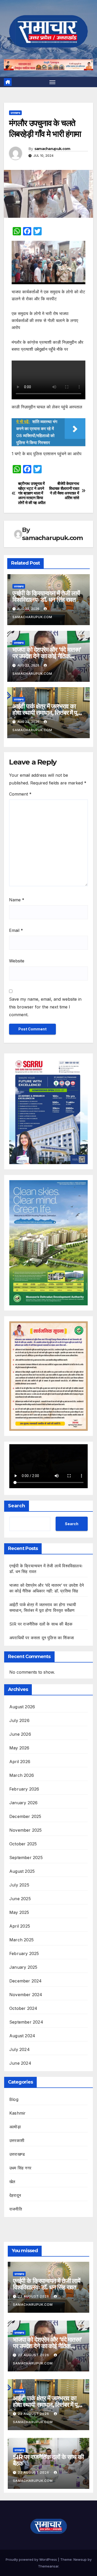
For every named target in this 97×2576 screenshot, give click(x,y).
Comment (20, 794)
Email (16, 930)
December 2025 (25, 1816)
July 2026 (19, 1720)
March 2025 (21, 1940)
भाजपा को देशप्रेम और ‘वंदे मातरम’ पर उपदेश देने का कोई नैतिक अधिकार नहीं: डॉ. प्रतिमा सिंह (47, 656)
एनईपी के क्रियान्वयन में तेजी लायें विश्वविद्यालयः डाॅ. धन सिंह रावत (46, 596)
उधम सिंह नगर (20, 2168)
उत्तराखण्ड (15, 113)
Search (17, 1506)
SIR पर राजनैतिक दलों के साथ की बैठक (41, 1624)
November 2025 (26, 1830)
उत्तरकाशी (17, 2140)
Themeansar (48, 2566)
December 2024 (26, 1981)
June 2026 (20, 1734)
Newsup (80, 2559)
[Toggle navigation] (53, 82)
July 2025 (19, 1885)
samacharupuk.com (52, 149)
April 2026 (20, 1762)
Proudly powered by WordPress (32, 2559)
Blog (14, 2099)
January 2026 (23, 1803)
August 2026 (22, 1707)
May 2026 (19, 1748)
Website (17, 961)
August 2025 (22, 1871)
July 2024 (20, 2049)
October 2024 (23, 2008)
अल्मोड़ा (15, 2127)
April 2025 (20, 1926)
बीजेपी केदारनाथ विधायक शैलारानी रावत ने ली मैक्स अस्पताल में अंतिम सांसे (64, 491)
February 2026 (24, 1789)
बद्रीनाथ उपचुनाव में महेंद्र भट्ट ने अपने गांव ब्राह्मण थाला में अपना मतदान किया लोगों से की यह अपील (32, 493)
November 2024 (26, 1995)
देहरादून (15, 2195)
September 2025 (26, 1858)
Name (17, 900)
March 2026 (22, 1775)
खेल (12, 2182)
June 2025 (20, 1899)
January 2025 (23, 1967)
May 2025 (19, 1912)
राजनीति (16, 2209)
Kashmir (17, 2113)
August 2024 (22, 2036)
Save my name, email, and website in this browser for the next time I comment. (45, 1007)
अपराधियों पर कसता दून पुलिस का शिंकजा (42, 1638)
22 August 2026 (34, 2296)
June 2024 (20, 2063)
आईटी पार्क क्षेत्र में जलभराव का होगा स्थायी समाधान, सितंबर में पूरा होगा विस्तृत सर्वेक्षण (47, 713)
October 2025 (23, 1844)
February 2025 (24, 1953)
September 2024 (26, 2022)
